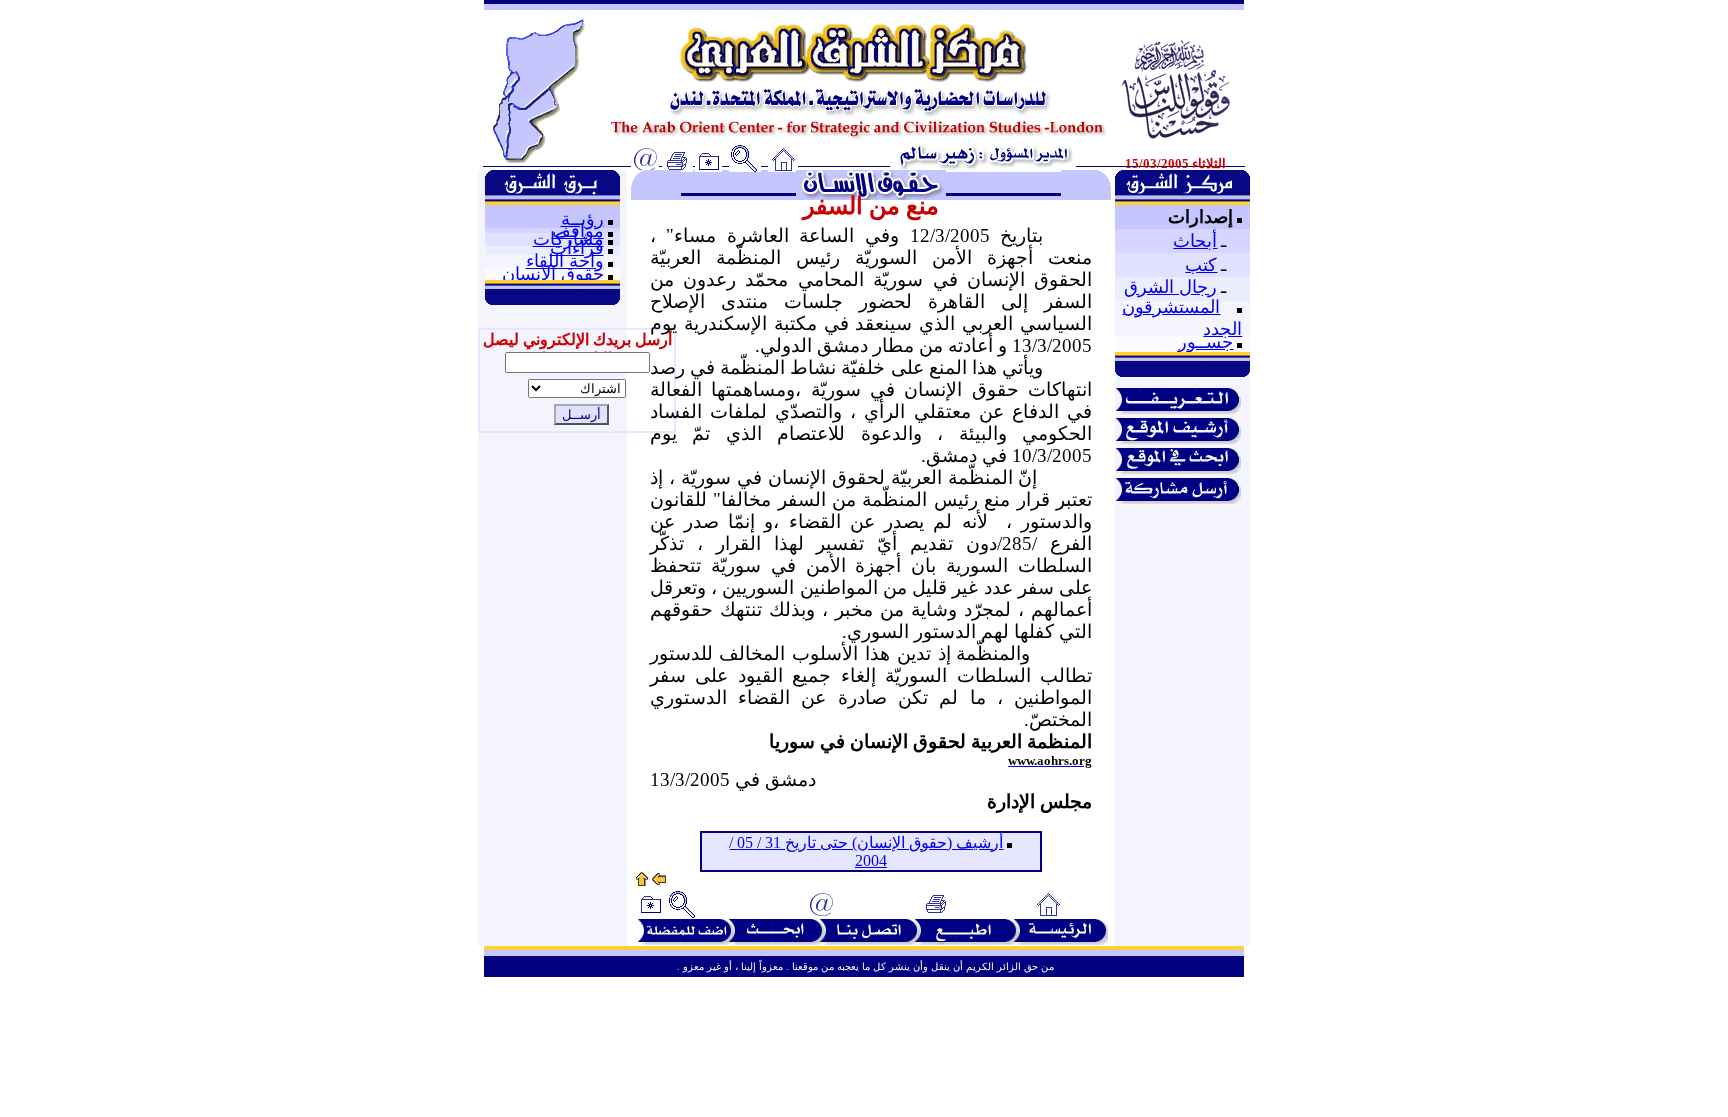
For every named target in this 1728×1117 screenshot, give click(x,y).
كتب (1201, 265)
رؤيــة (582, 219)
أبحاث (1195, 241)
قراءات (577, 248)
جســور (1205, 342)
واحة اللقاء (565, 261)
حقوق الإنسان (553, 274)
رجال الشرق (1170, 287)
